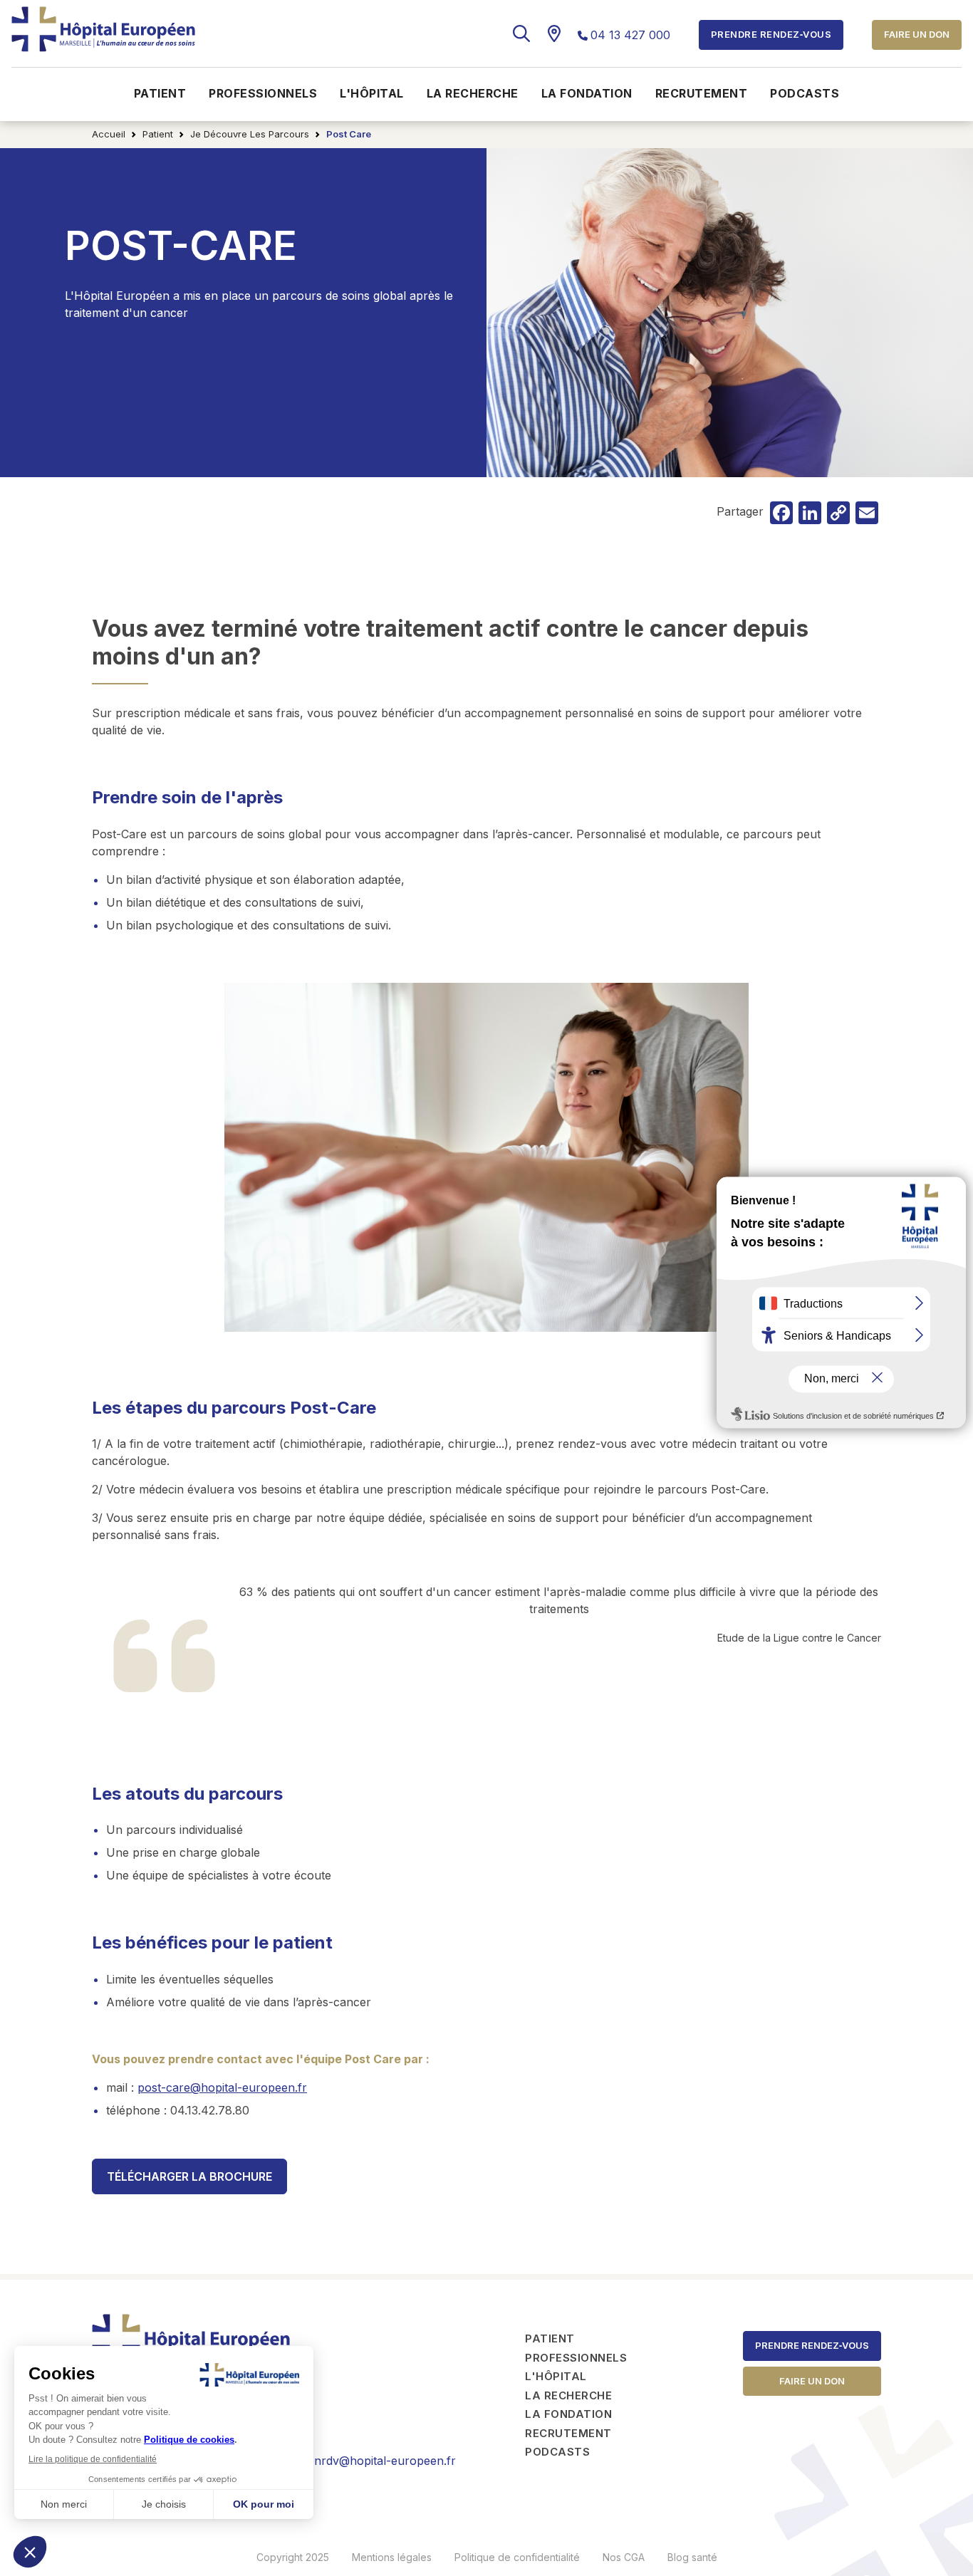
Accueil (109, 134)
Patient (160, 93)
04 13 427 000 (630, 35)
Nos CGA (624, 2557)
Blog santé (692, 2557)
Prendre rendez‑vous (812, 2345)
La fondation (587, 93)
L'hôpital (372, 93)
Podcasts (805, 93)
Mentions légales (392, 2557)
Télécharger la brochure (189, 2176)
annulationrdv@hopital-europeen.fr (360, 2461)
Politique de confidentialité (517, 2557)
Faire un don (917, 34)
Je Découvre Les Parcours (250, 134)
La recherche (473, 93)
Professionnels (263, 93)
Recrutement (702, 93)
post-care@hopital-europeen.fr (222, 2087)
